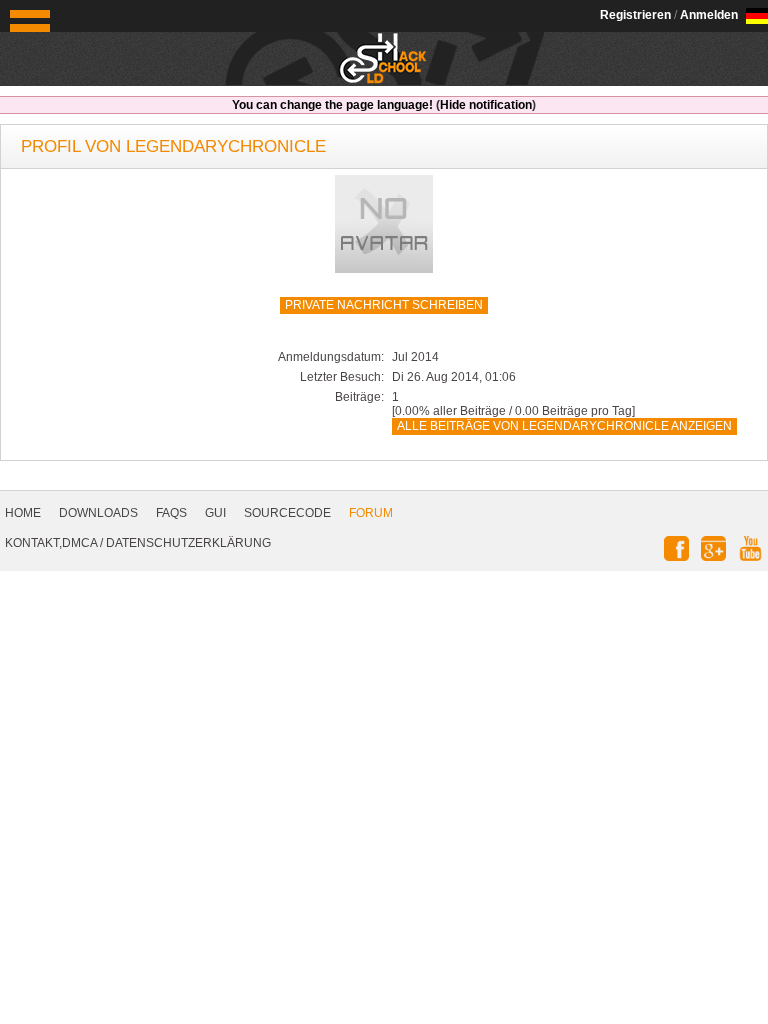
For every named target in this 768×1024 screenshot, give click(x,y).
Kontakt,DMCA (51, 543)
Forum (371, 513)
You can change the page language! (332, 105)
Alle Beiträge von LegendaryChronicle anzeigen (564, 426)
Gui (215, 513)
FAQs (171, 513)
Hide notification (486, 105)
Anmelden (709, 15)
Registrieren (635, 15)
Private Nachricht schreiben (384, 305)
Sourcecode (287, 513)
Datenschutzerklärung (188, 543)
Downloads (98, 513)
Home (23, 513)
